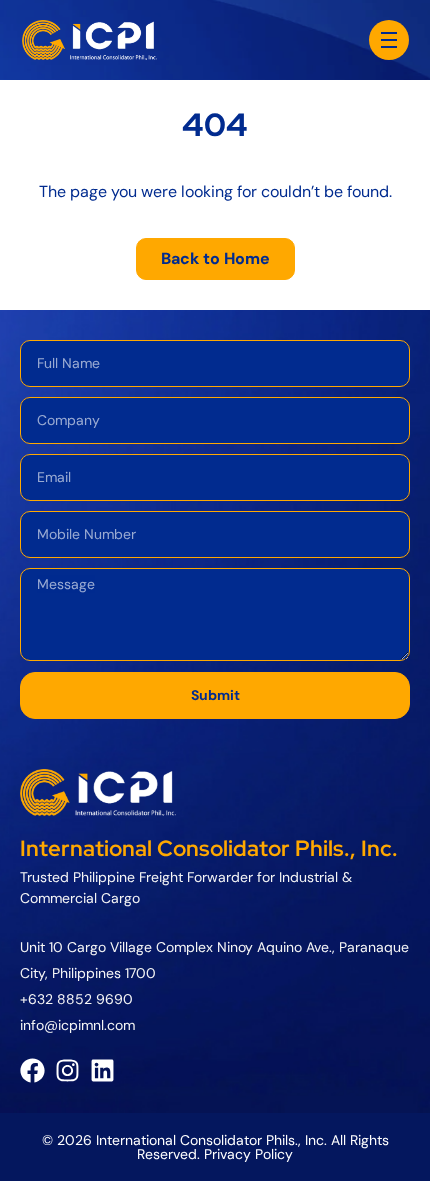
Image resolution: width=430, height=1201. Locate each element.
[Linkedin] (102, 1070)
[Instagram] (67, 1070)
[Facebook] (32, 1070)
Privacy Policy (248, 1154)
